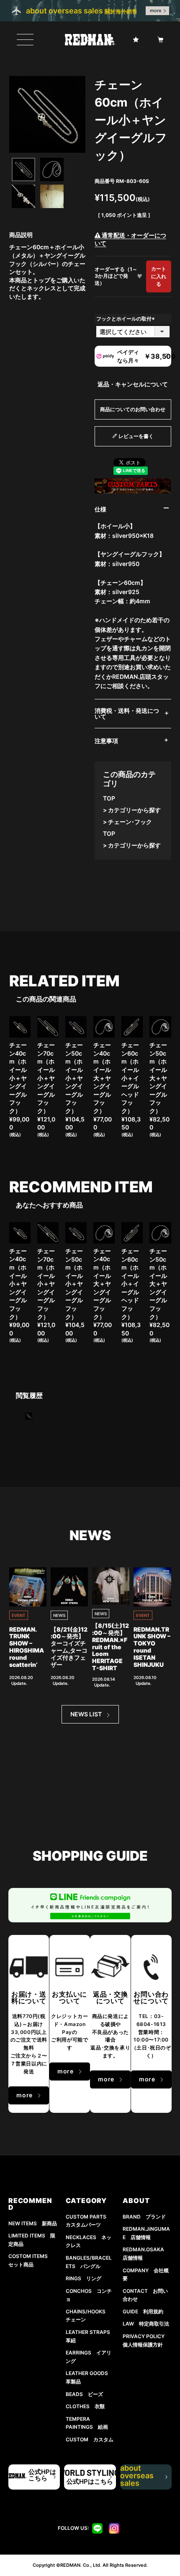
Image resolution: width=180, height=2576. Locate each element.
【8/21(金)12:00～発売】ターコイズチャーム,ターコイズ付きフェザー (69, 1647)
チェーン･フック (130, 822)
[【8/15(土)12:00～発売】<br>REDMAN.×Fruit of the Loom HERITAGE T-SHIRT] (111, 1586)
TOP (109, 798)
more (156, 10)
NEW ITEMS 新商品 (33, 2223)
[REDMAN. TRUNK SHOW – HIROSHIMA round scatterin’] (28, 1587)
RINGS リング (84, 2278)
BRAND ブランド (144, 2217)
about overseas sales (141, 2477)
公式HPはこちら (42, 2475)
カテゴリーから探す (134, 810)
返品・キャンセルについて (133, 384)
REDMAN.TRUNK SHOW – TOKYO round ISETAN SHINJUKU (152, 1647)
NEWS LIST (86, 1714)
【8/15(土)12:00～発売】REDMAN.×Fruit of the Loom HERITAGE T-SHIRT (111, 1647)
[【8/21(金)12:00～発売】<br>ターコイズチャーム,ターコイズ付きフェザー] (69, 1587)
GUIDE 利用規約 (143, 2311)
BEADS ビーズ (84, 2394)
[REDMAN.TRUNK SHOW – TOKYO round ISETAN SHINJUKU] (152, 1587)
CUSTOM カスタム (90, 2439)
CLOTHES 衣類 (85, 2406)
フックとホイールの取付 (126, 319)
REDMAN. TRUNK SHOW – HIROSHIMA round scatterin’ (27, 1647)
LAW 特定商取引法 (146, 2324)
